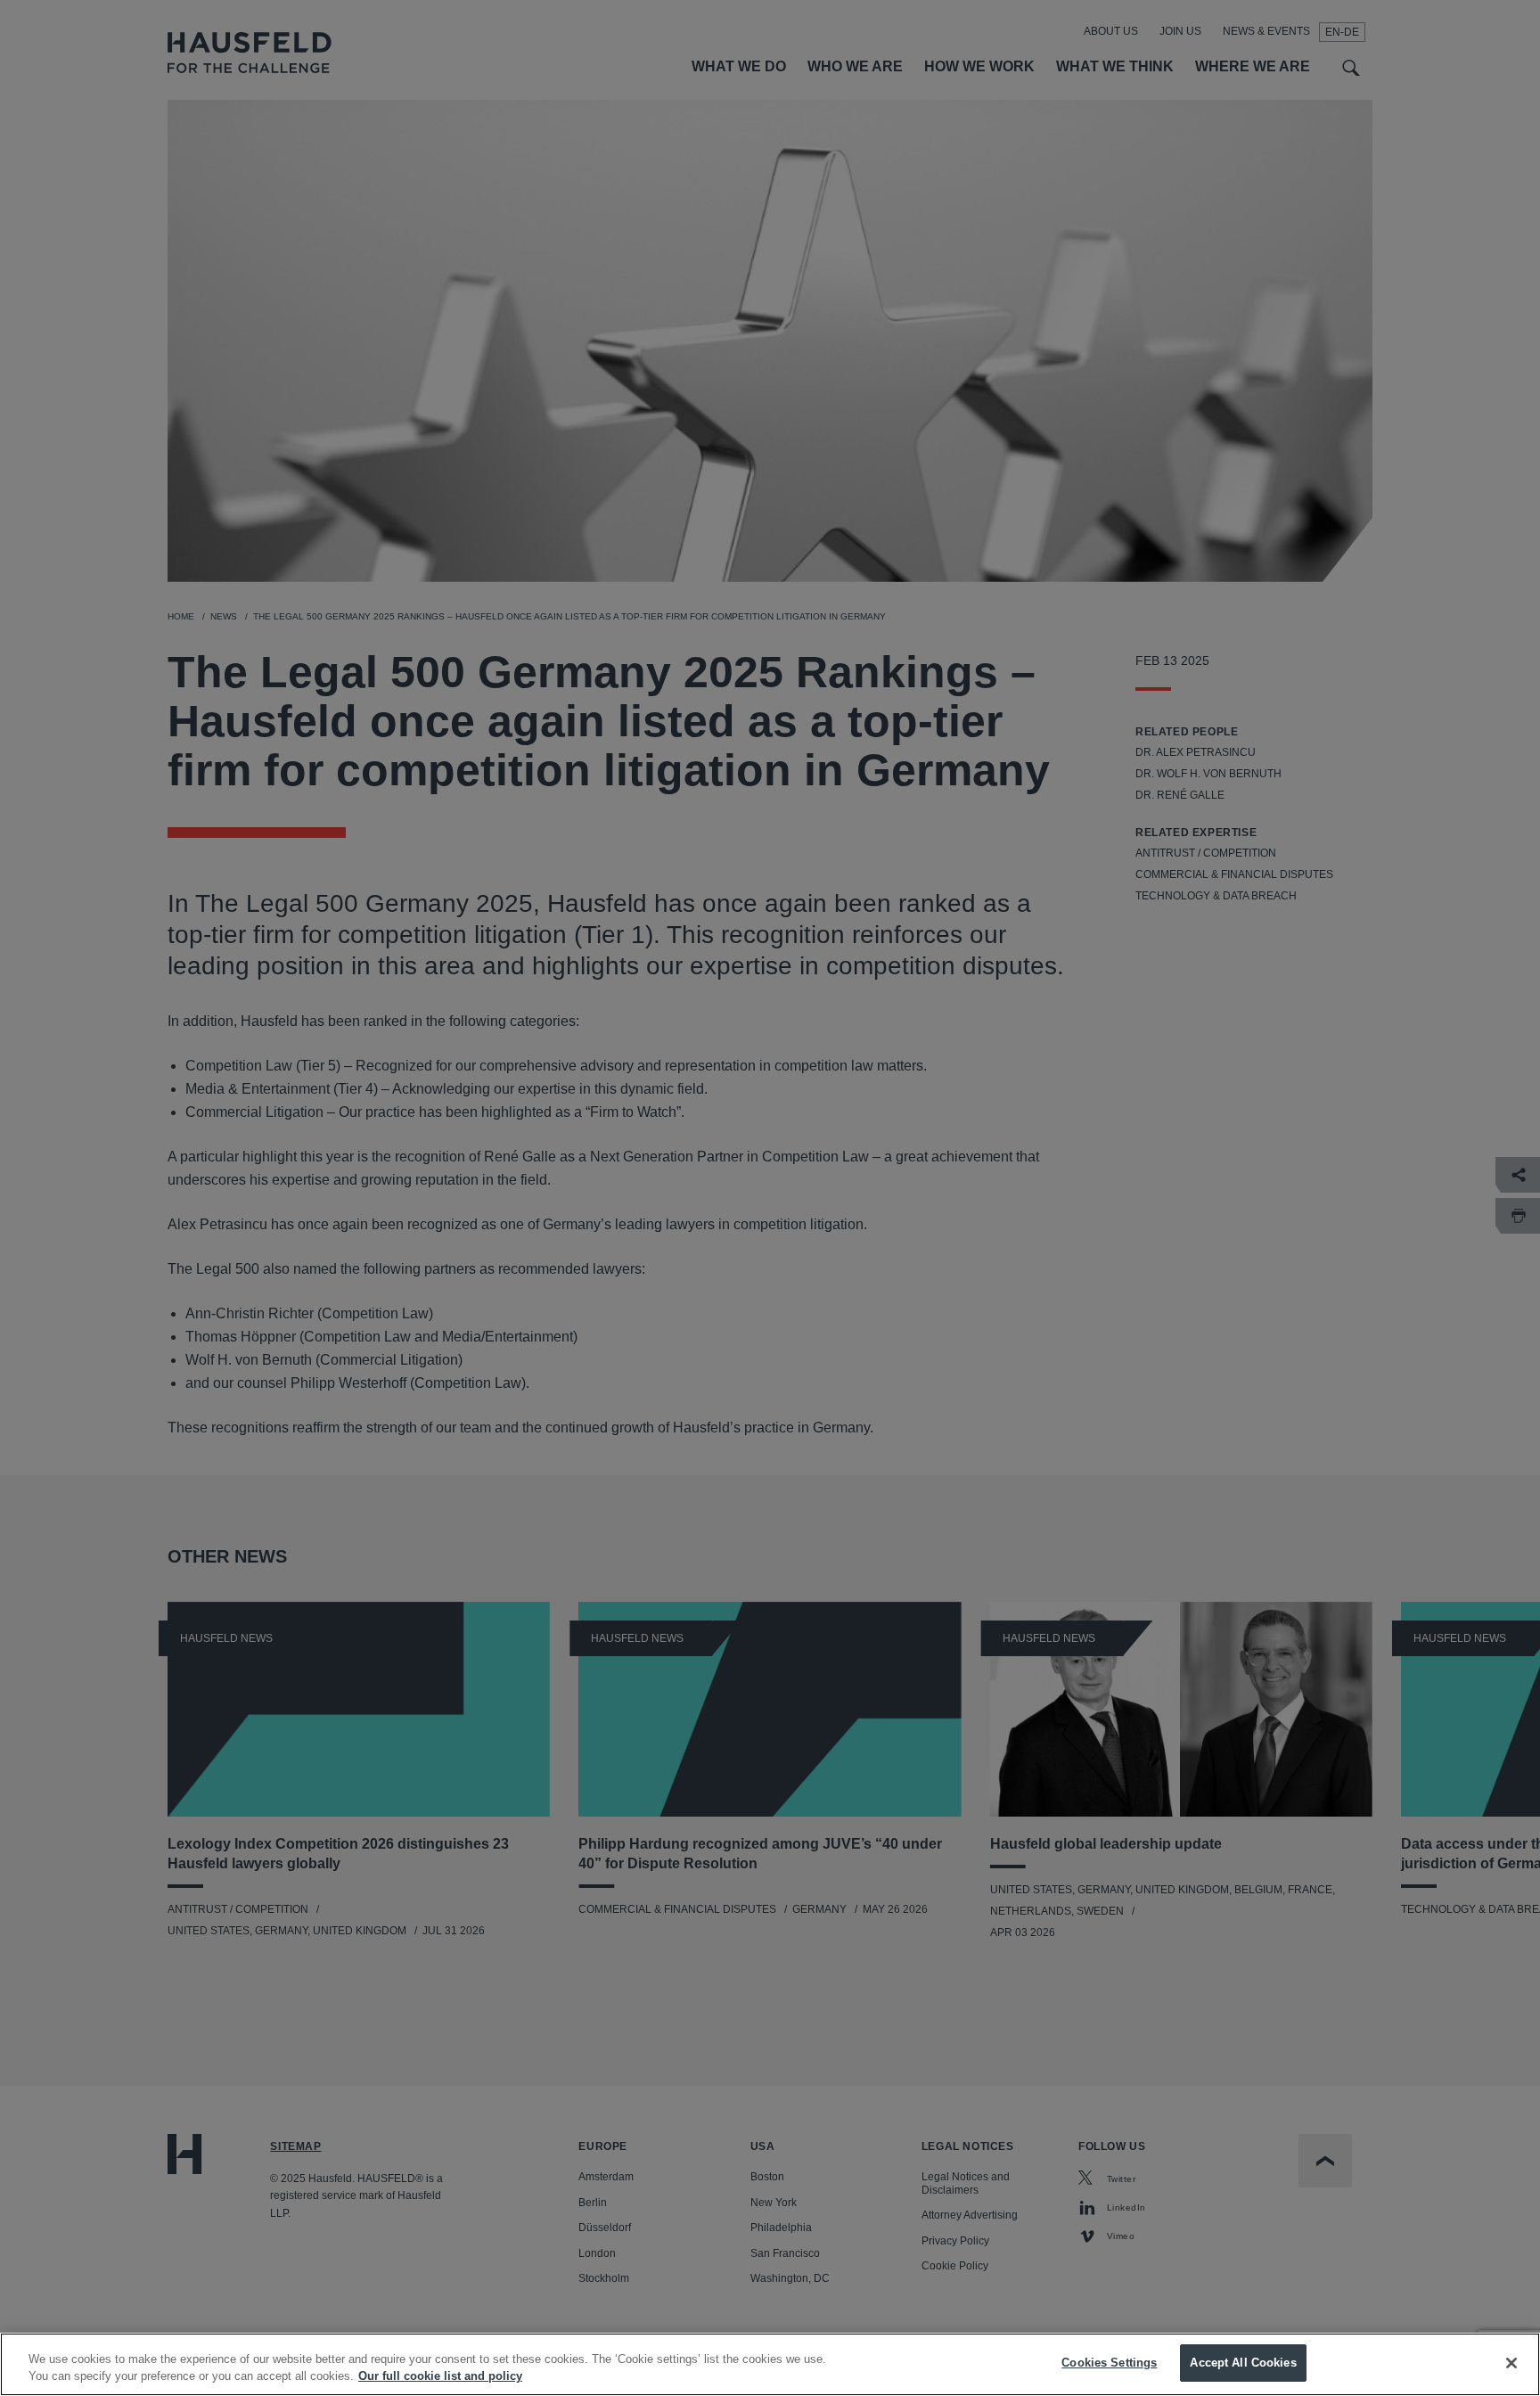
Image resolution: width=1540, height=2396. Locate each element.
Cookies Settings (1109, 2363)
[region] (770, 2364)
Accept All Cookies (1243, 2363)
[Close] (1511, 2363)
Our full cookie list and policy (440, 2377)
